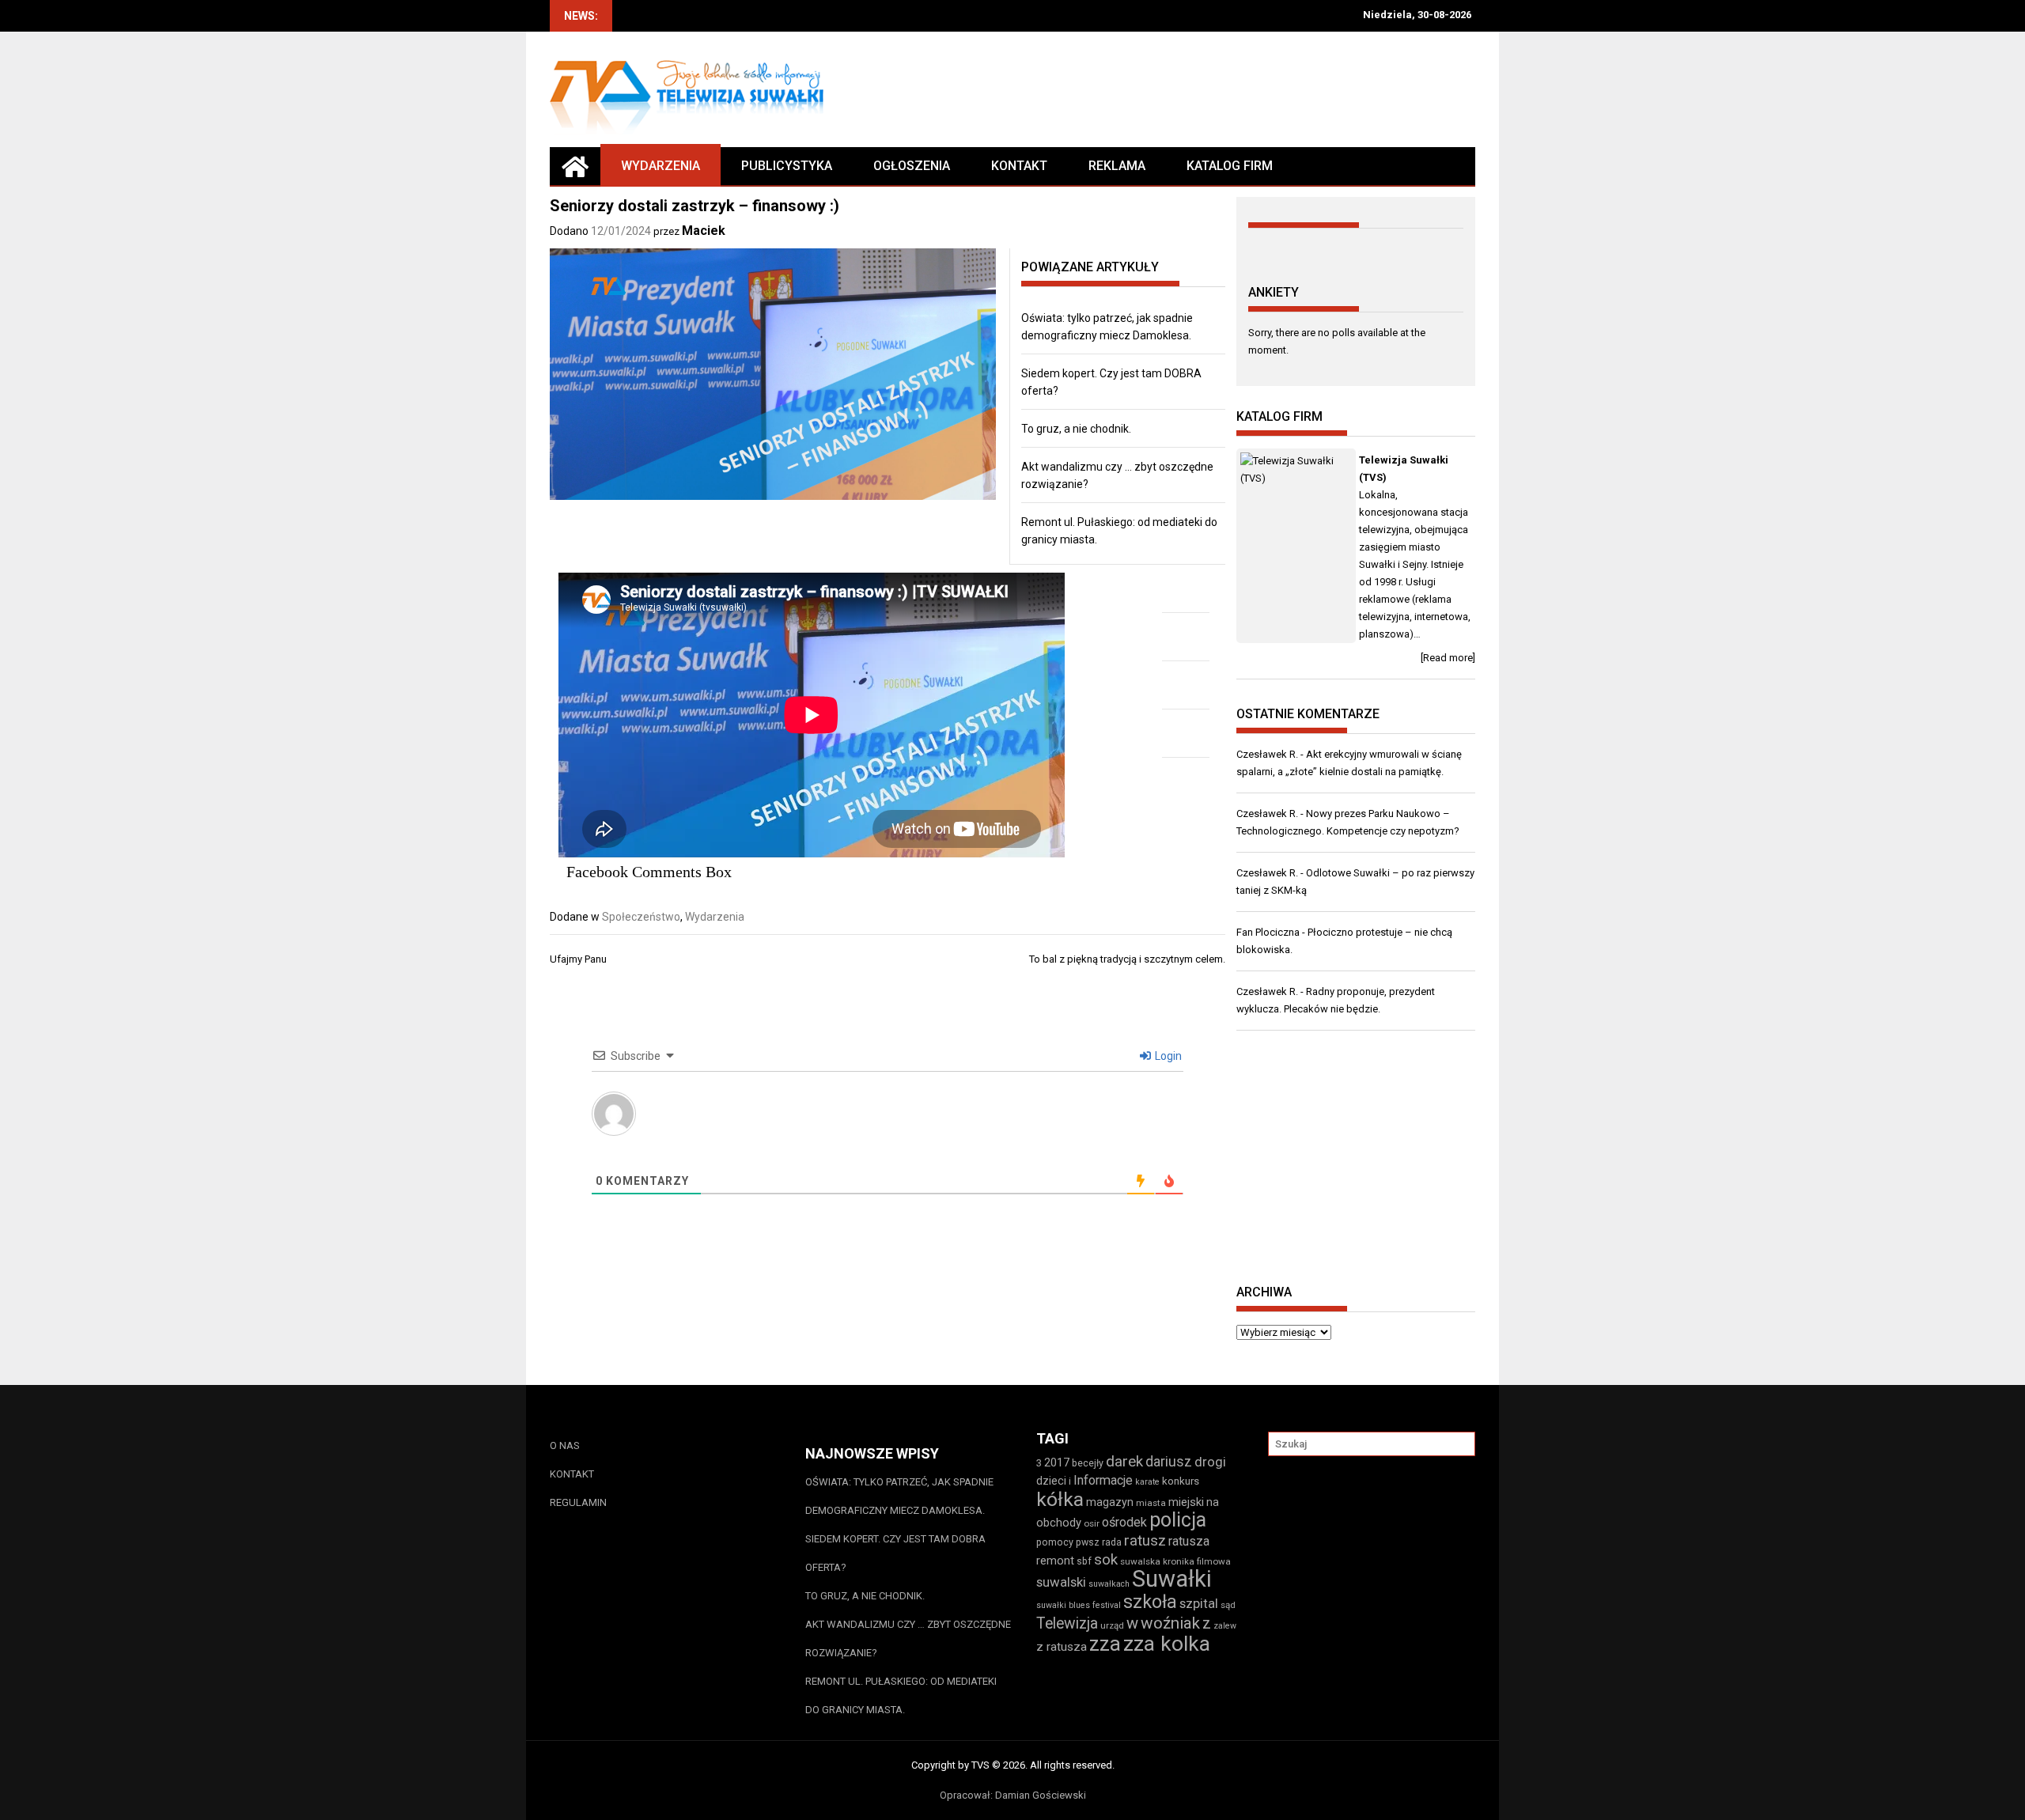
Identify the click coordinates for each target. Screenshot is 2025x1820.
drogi (1210, 1462)
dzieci (1051, 1481)
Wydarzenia (660, 166)
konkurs (1181, 1481)
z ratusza (1062, 1647)
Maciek (704, 231)
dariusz (1169, 1461)
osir (1092, 1523)
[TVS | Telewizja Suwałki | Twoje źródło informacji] (575, 166)
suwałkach (1109, 1584)
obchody (1059, 1523)
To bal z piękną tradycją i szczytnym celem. (1127, 959)
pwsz (1088, 1542)
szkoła (1150, 1602)
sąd (1228, 1605)
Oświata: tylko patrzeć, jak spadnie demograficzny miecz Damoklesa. (899, 1496)
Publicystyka (787, 166)
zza (1105, 1644)
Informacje (1103, 1480)
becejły (1088, 1463)
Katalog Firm (1230, 166)
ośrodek (1124, 1522)
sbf (1084, 1561)
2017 (1057, 1462)
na (1213, 1502)
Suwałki (1172, 1579)
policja (1178, 1520)
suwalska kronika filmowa (1175, 1561)
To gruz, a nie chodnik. (1076, 429)
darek (1124, 1462)
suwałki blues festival (1079, 1605)
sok (1106, 1560)
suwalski (1061, 1582)
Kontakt (1019, 166)
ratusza (1189, 1541)
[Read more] (1448, 658)
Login (1167, 1056)
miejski (1186, 1502)
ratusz (1145, 1541)
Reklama (1117, 166)
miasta (1151, 1503)
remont (1055, 1561)
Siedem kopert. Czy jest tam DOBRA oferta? (895, 1553)
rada (1112, 1542)
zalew (1225, 1626)
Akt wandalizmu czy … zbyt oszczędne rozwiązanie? (908, 1638)
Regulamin (578, 1502)
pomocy (1055, 1542)
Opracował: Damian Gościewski (1013, 1795)
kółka (1060, 1499)
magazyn (1110, 1502)
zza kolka (1167, 1643)
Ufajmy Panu (578, 959)
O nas (565, 1445)
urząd (1112, 1625)
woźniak (1170, 1623)
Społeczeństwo (641, 917)
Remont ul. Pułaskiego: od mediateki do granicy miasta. (901, 1695)
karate (1147, 1482)
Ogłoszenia (912, 166)
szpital (1199, 1603)
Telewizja (1067, 1623)
